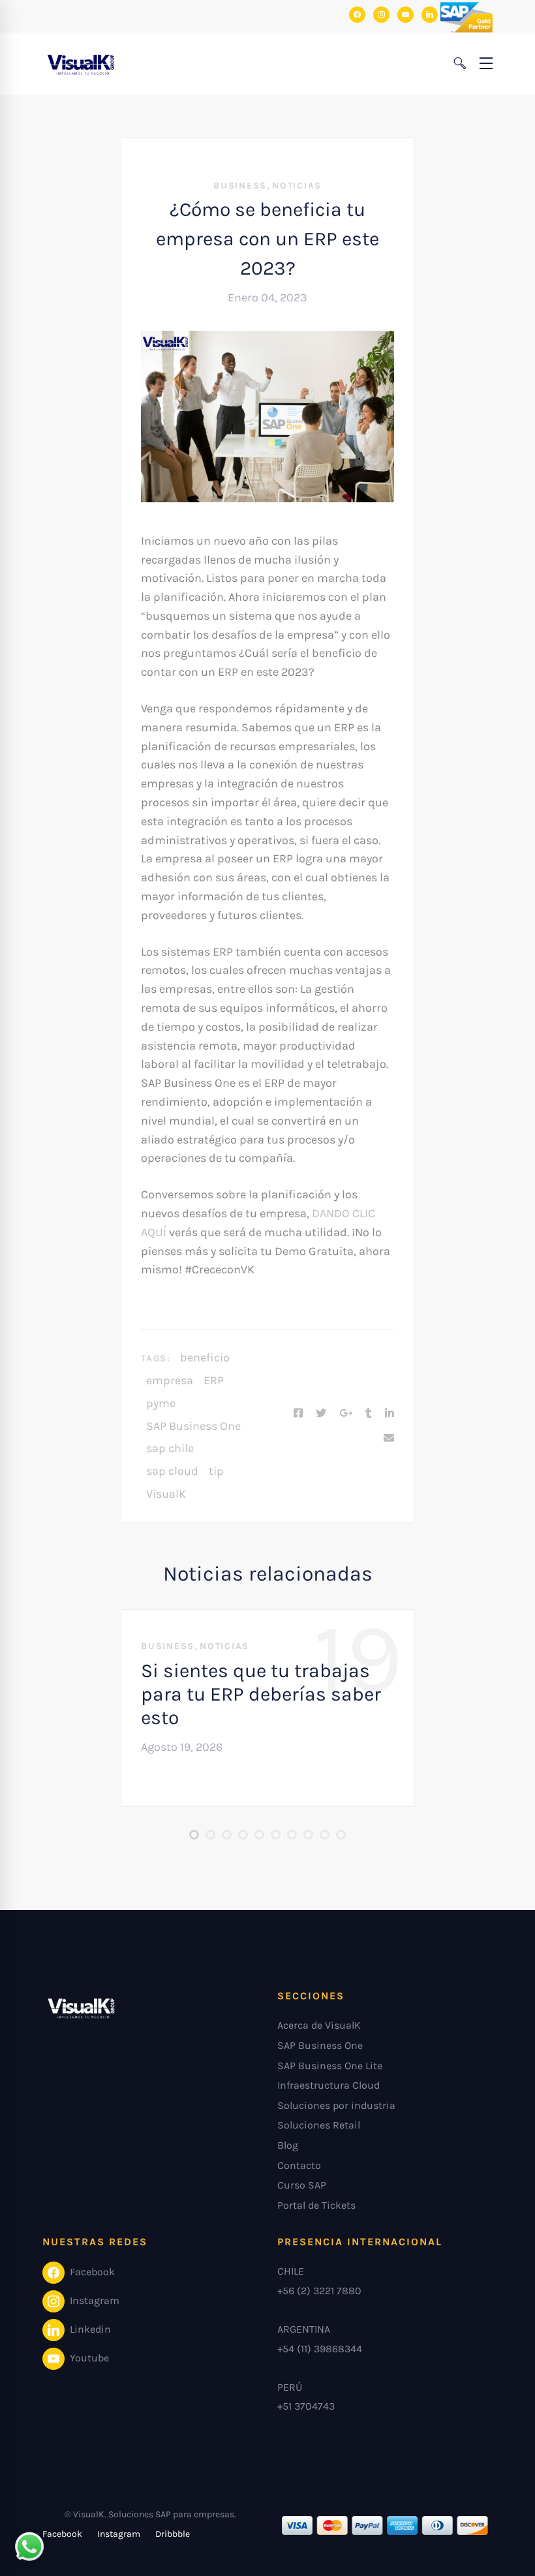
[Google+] (346, 1414)
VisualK (166, 1494)
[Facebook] (298, 1414)
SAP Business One (193, 1426)
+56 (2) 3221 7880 (319, 2291)
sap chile (170, 1448)
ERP (214, 1380)
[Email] (389, 1438)
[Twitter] (321, 1414)
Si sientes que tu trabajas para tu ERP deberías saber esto (261, 1694)
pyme (161, 1403)
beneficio (205, 1357)
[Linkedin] (390, 1414)
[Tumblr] (369, 1414)
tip (216, 1471)
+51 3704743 (306, 2406)
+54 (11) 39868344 (320, 2349)
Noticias (297, 186)
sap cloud (172, 1471)
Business (240, 186)
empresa (170, 1380)
